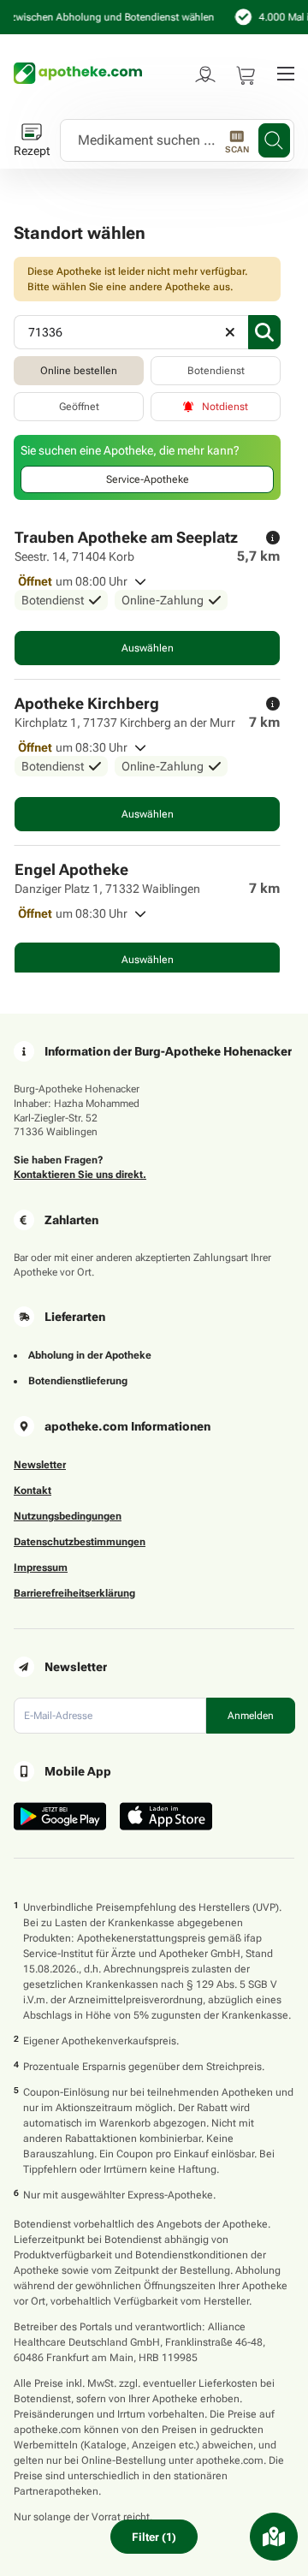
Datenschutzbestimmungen (80, 1542)
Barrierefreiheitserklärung (74, 1593)
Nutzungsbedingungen (68, 1516)
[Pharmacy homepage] (78, 73)
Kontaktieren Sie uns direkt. (80, 1175)
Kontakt (33, 1490)
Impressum (41, 1568)
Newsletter (40, 1465)
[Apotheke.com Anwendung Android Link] (60, 1816)
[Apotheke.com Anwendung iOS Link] (166, 1816)
